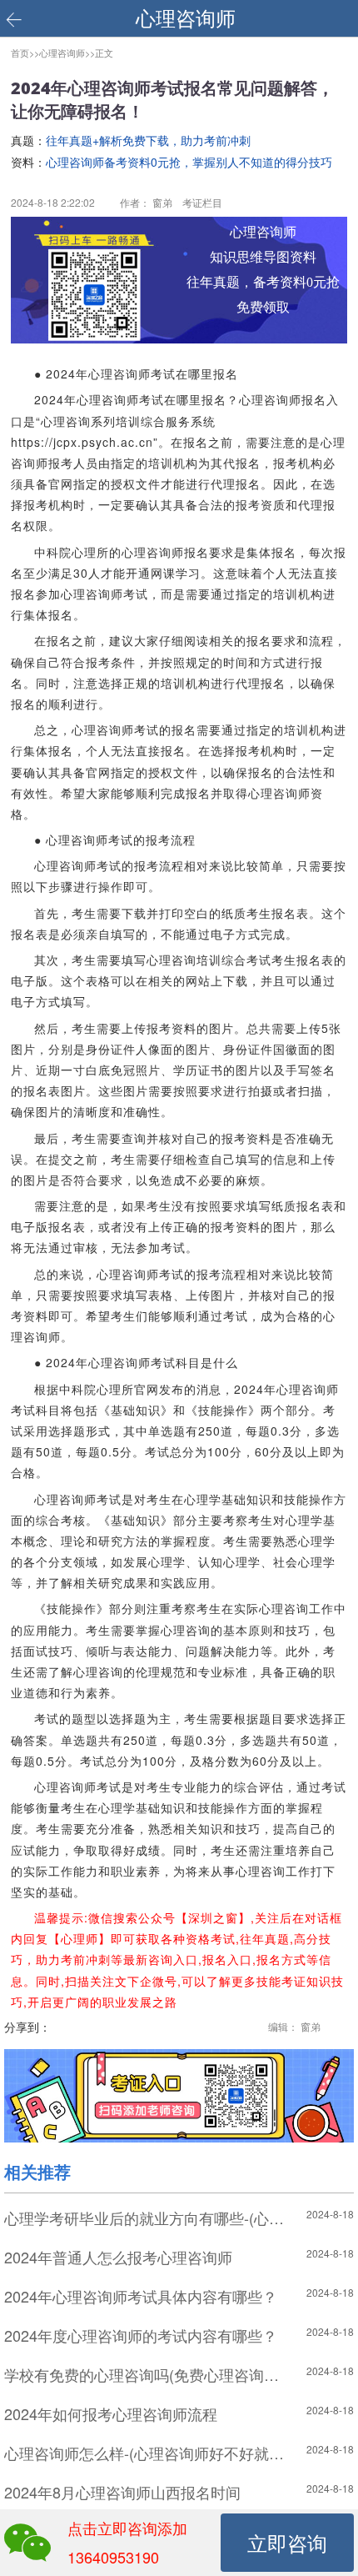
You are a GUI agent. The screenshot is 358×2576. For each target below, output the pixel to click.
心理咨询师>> (67, 53)
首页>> (25, 53)
